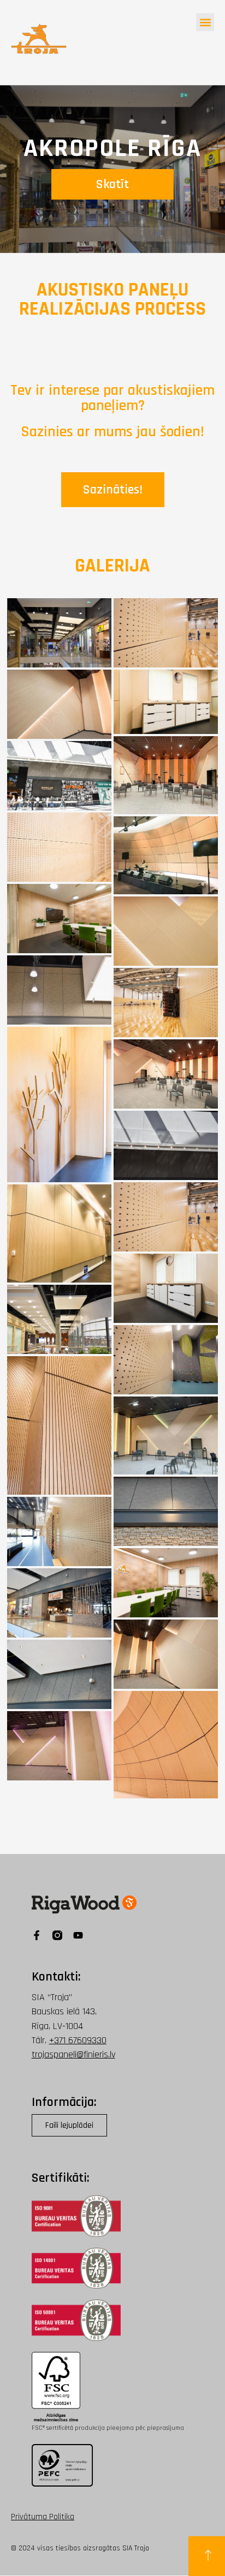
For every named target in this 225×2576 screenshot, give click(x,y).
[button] (205, 22)
